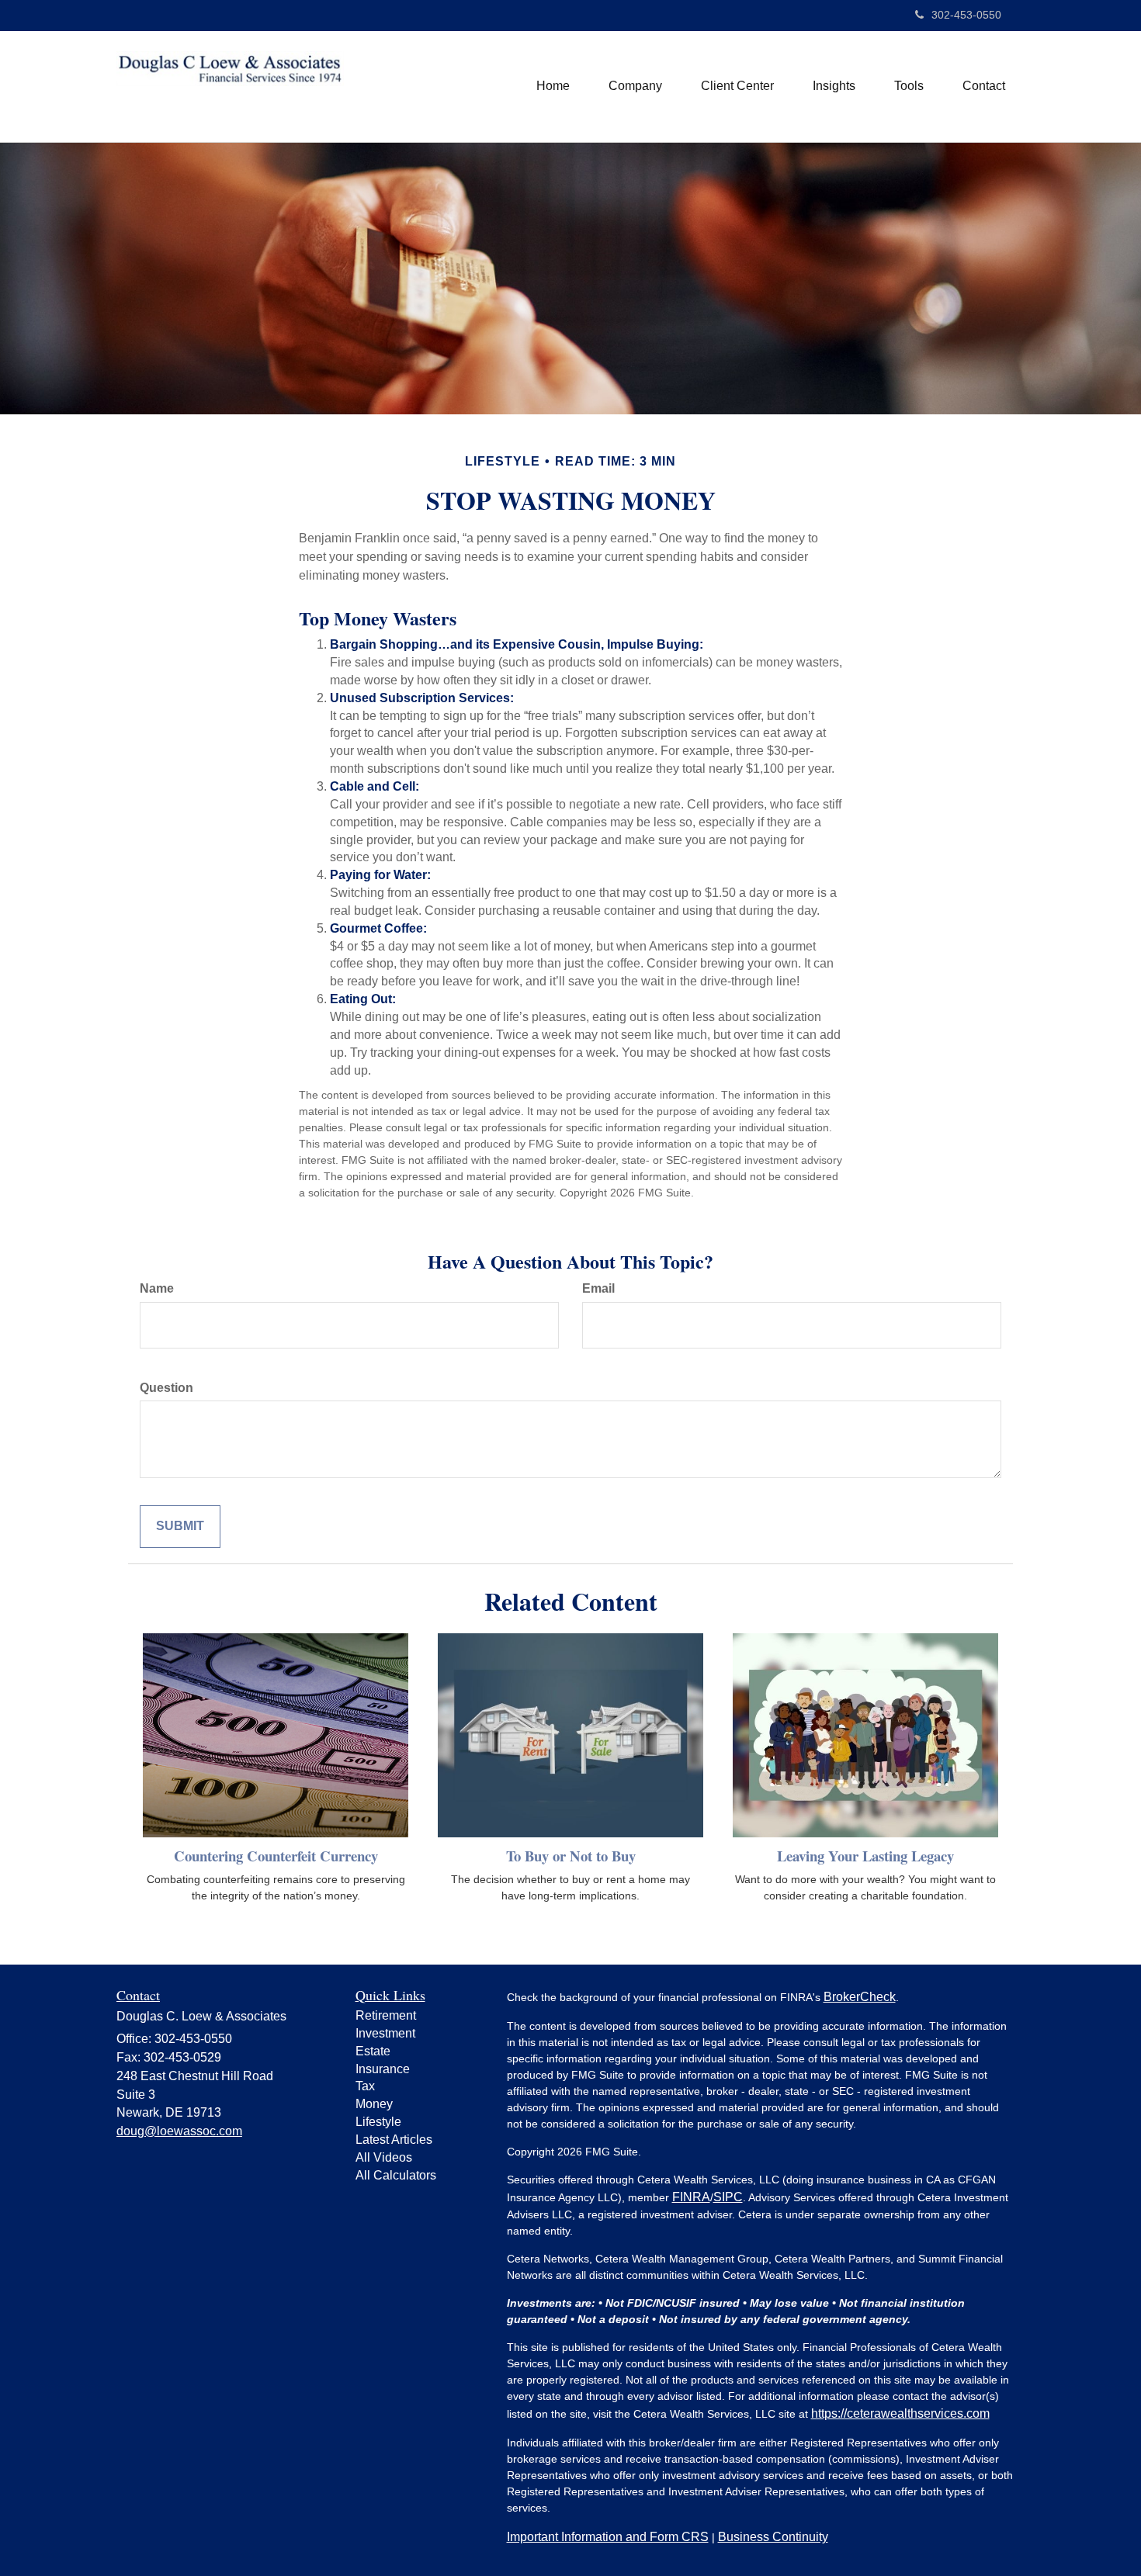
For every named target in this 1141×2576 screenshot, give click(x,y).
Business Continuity (773, 2537)
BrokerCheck (860, 1997)
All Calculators (396, 2175)
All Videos (384, 2157)
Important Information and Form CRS (608, 2537)
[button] (635, 86)
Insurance (383, 2069)
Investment (385, 2033)
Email (598, 1288)
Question (166, 1388)
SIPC (728, 2197)
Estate (373, 2051)
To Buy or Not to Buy (571, 1856)
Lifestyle (378, 2122)
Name (157, 1288)
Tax (365, 2086)
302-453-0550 (966, 15)
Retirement (386, 2015)
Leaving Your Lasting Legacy (865, 1856)
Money (374, 2104)
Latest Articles (394, 2140)
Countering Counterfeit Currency (276, 1856)
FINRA (691, 2197)
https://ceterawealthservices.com (900, 2413)
